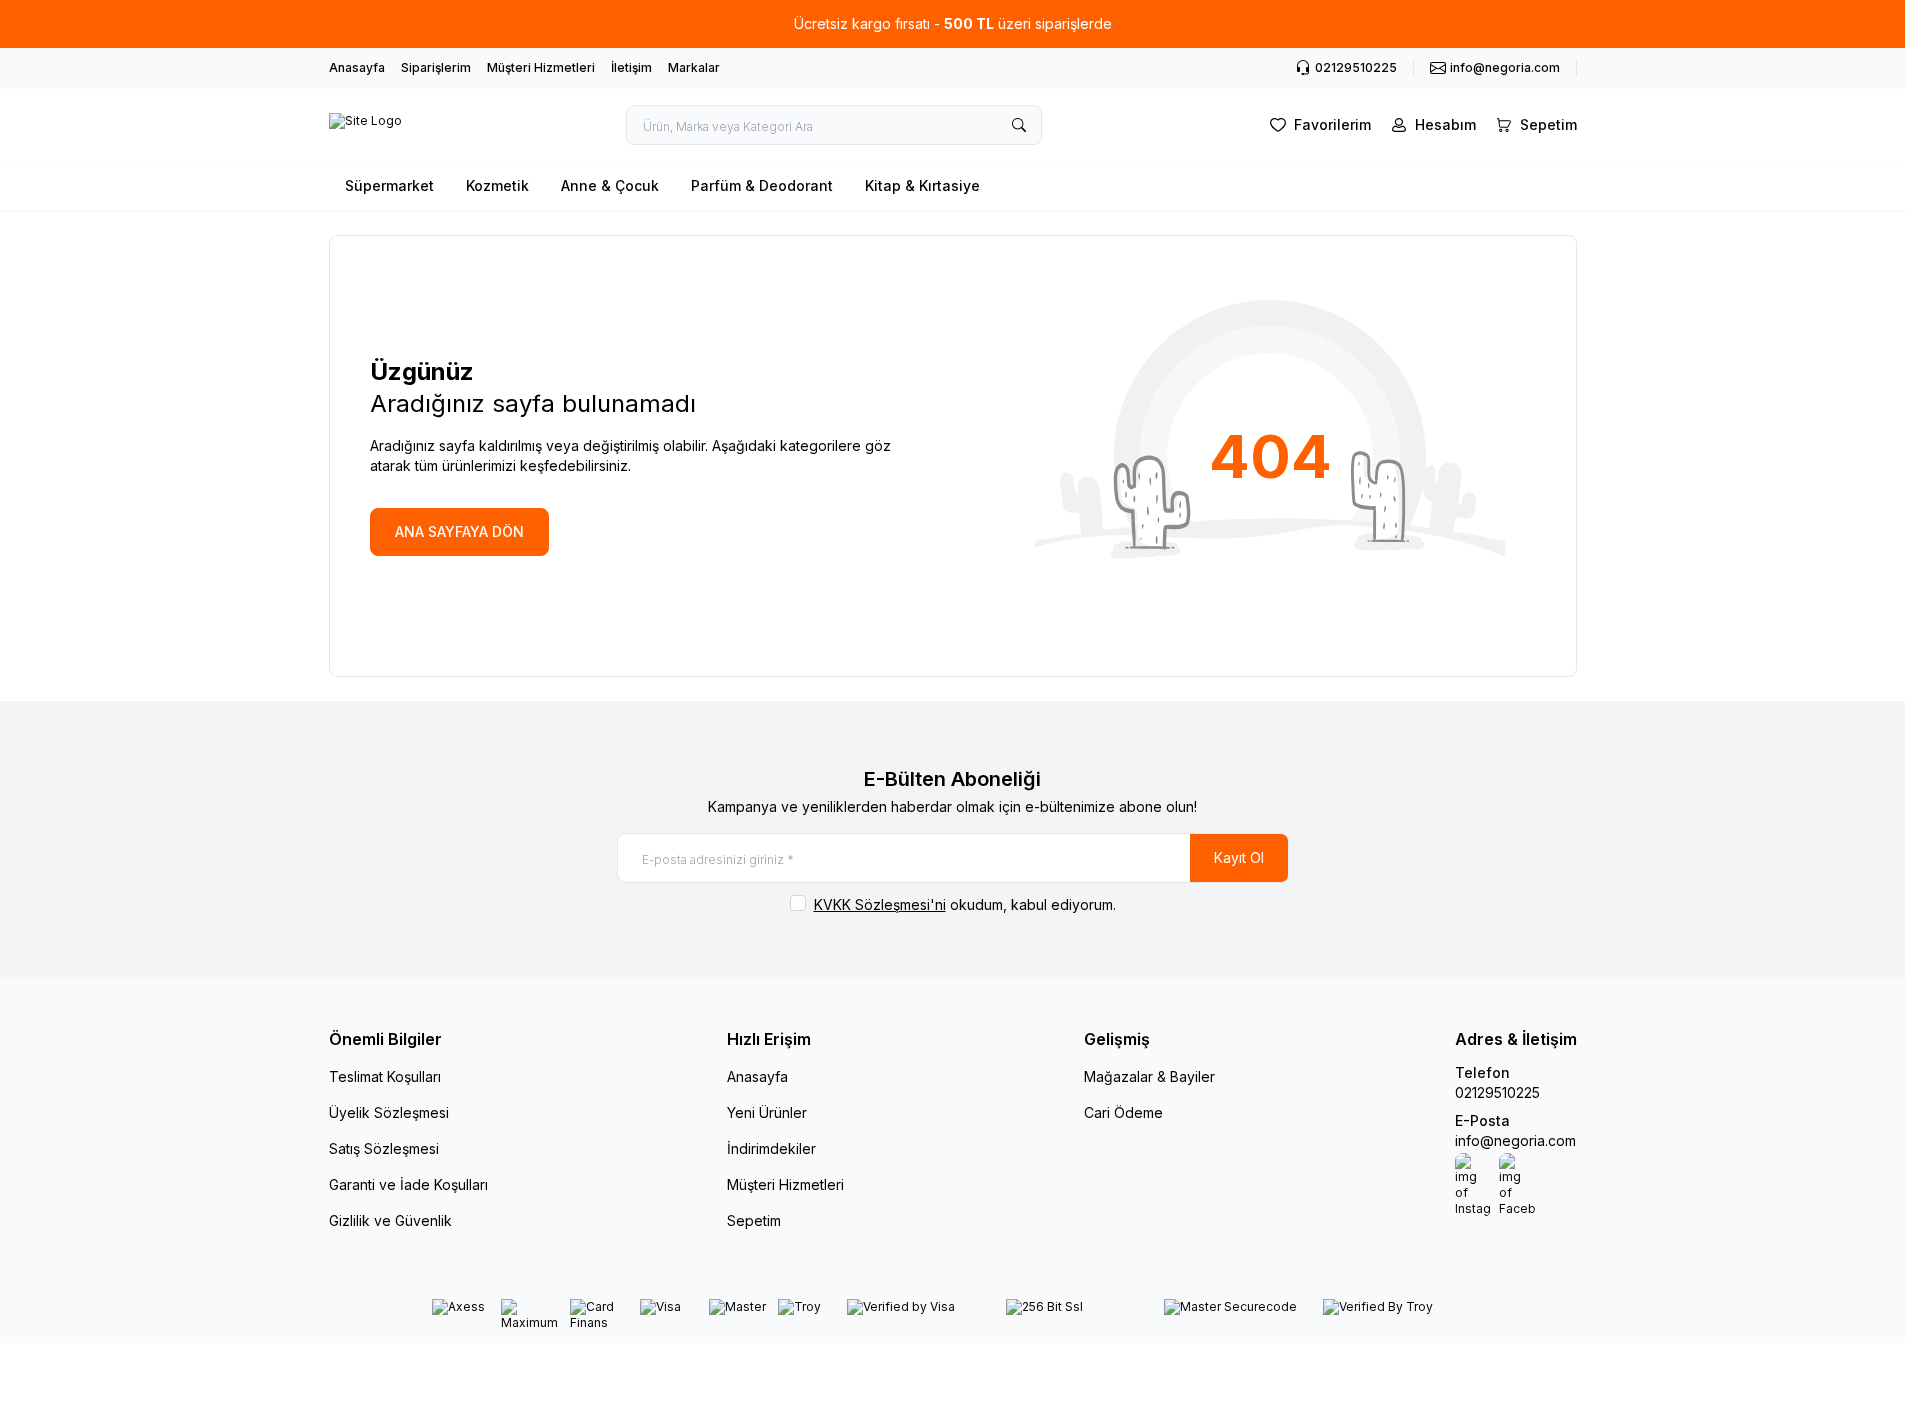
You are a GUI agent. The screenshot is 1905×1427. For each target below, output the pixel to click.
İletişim (631, 67)
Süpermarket (389, 185)
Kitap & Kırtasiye (922, 185)
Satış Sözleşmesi (384, 1148)
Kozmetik (497, 185)
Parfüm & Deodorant (762, 185)
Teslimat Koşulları (385, 1076)
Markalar (694, 67)
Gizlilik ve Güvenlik (390, 1220)
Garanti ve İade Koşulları (408, 1184)
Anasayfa (357, 67)
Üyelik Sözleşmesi (389, 1112)
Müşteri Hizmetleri (541, 67)
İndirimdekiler (771, 1148)
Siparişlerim (436, 67)
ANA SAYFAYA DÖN (459, 531)
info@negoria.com (1515, 1140)
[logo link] (365, 125)
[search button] (1019, 125)
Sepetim (754, 1220)
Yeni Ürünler (767, 1112)
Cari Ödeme (1123, 1112)
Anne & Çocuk (610, 185)
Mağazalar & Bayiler (1149, 1076)
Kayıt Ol (1239, 857)
